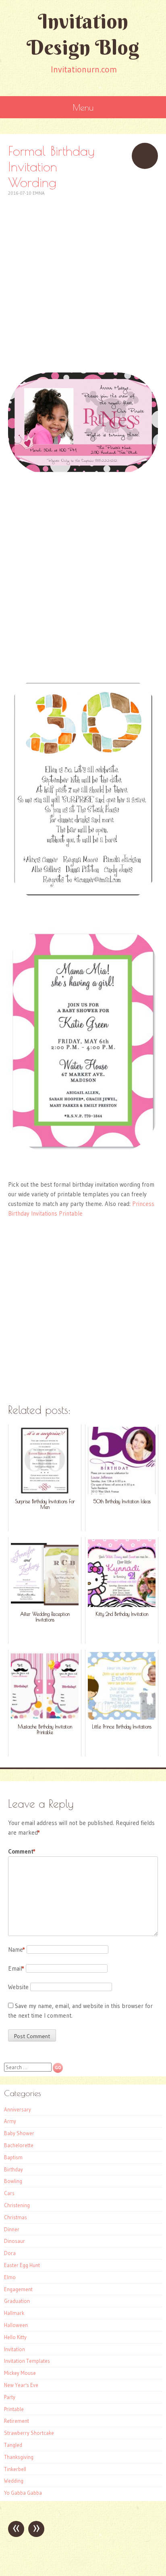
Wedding (14, 2481)
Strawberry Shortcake (29, 2433)
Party (10, 2397)
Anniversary (18, 2109)
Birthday (13, 2169)
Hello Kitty (15, 2337)
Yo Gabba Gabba (23, 2493)
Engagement (18, 2289)
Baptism (13, 2157)
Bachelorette (19, 2145)
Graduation (17, 2301)
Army (10, 2121)
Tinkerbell (15, 2469)
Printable (14, 2409)
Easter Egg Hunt (22, 2265)
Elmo (10, 2277)
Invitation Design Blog (83, 34)
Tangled (13, 2445)
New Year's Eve (21, 2385)
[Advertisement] (83, 280)
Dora (10, 2253)
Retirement (17, 2421)
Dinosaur (15, 2241)
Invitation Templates (27, 2361)
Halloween (16, 2325)
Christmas (16, 2217)
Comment (22, 1851)
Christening (17, 2205)
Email (16, 1968)
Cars (9, 2193)
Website (18, 1987)
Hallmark (14, 2313)
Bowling (13, 2181)
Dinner (12, 2229)
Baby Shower (19, 2133)
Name (17, 1949)
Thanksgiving (19, 2457)
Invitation (15, 2349)
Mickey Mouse (20, 2373)
